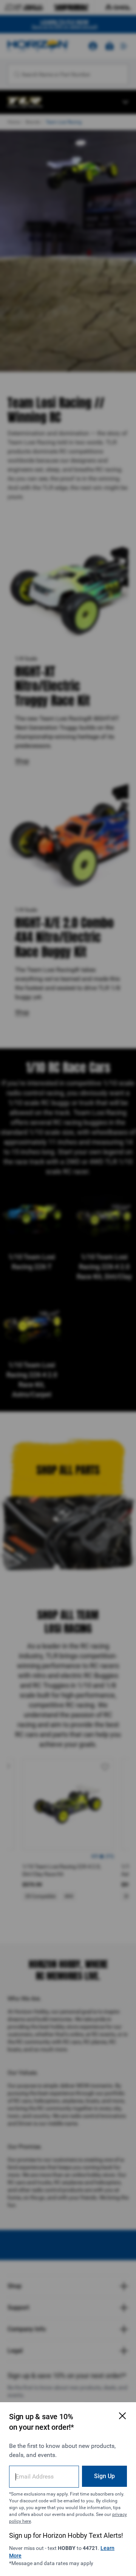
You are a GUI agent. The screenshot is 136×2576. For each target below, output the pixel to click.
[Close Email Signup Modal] (122, 2416)
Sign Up (104, 2476)
